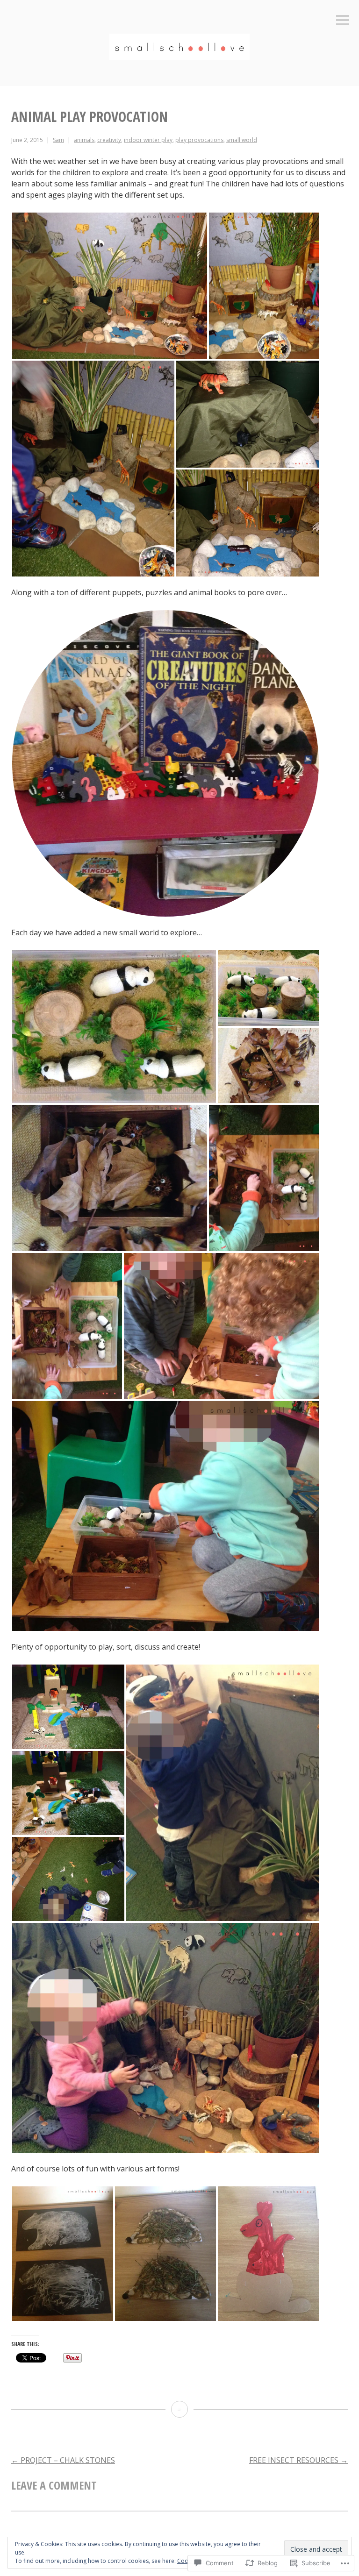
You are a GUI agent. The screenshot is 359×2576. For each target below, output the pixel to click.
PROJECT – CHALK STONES (63, 2460)
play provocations (199, 140)
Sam (58, 140)
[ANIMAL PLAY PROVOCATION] (179, 2409)
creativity (109, 140)
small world (242, 140)
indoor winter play (148, 140)
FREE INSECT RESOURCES (298, 2460)
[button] (110, 286)
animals (84, 140)
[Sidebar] (343, 21)
